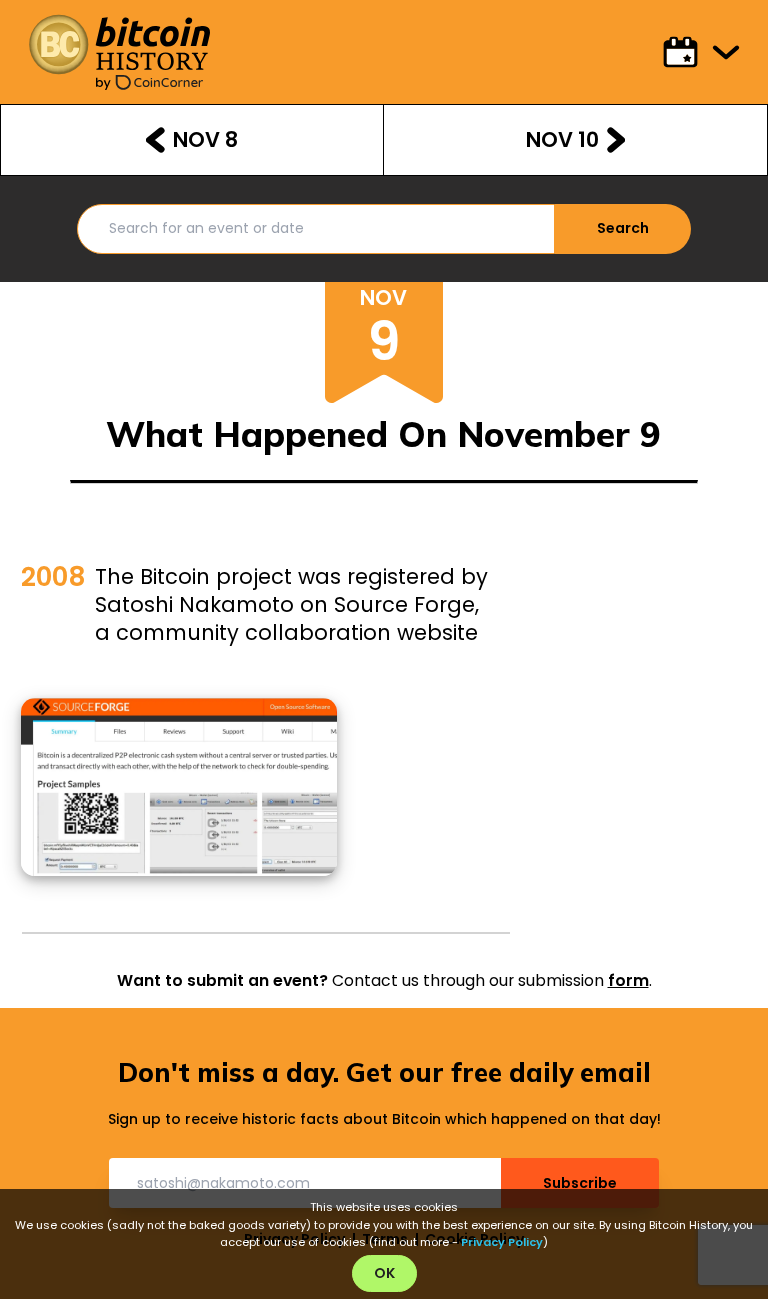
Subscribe (580, 1183)
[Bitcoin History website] (119, 44)
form (628, 980)
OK (384, 1273)
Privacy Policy (502, 1242)
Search (623, 228)
